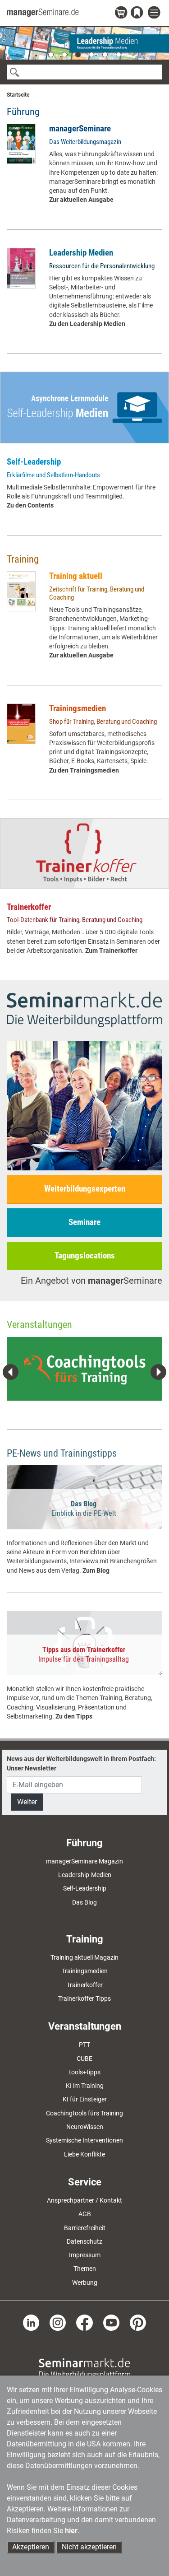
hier (71, 2531)
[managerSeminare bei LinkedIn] (31, 2322)
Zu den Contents (30, 505)
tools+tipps (85, 2072)
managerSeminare (80, 128)
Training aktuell (76, 576)
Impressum (85, 2255)
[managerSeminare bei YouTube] (111, 2322)
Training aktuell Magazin (84, 1957)
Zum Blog (96, 1570)
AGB (85, 2214)
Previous (11, 1372)
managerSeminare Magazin (84, 1861)
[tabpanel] (84, 43)
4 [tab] (91, 55)
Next (158, 1372)
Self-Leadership (34, 462)
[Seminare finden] (84, 2368)
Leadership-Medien (85, 1875)
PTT (84, 2045)
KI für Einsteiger (85, 2099)
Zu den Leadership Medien (87, 324)
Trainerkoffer (29, 907)
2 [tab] (64, 55)
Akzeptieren (31, 2547)
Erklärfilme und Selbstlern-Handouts (53, 475)
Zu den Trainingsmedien (84, 770)
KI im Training (85, 2086)
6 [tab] (119, 55)
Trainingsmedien (78, 708)
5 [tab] (105, 55)
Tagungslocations (85, 1255)
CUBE (84, 2059)
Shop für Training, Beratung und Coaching (103, 722)
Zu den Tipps (74, 1716)
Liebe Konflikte (84, 2154)
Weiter (27, 1802)
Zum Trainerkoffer (111, 950)
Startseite (18, 95)
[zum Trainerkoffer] (84, 853)
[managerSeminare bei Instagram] (58, 2322)
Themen (85, 2269)
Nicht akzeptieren (89, 2547)
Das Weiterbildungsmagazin (85, 142)
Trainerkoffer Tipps (84, 1998)
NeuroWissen (85, 2127)
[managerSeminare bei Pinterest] (138, 2322)
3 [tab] (78, 55)
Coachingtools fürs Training (84, 2113)
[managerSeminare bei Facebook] (84, 2322)
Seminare (84, 1222)
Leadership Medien (81, 253)
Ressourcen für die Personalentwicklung (102, 266)
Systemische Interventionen (84, 2140)
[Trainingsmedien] (21, 724)
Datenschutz (84, 2241)
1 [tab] (51, 55)
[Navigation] (155, 13)
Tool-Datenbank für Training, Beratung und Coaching (75, 920)
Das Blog (84, 1902)
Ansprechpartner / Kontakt (84, 2200)
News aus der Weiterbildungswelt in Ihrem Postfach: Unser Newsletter (81, 1763)
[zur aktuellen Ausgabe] (21, 144)
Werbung (85, 2283)
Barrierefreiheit (85, 2228)
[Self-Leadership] (84, 408)
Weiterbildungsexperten (85, 1189)
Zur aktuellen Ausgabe (81, 200)
